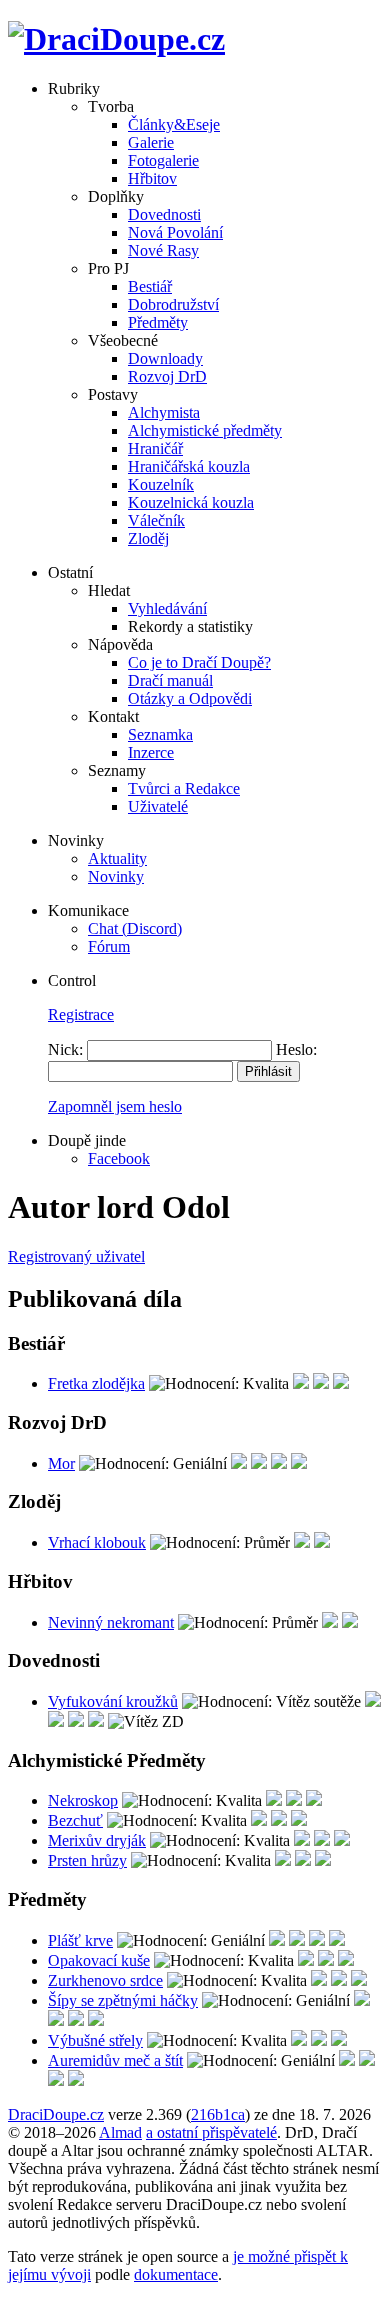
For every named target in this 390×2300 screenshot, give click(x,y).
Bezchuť (75, 1820)
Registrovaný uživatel (76, 1256)
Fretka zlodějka (96, 1383)
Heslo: (296, 1049)
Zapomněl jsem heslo (115, 1106)
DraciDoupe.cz (56, 2114)
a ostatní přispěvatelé (211, 2132)
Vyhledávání (167, 608)
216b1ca (218, 2114)
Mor (61, 1463)
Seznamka (160, 734)
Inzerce (151, 752)
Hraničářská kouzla (189, 466)
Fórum (109, 946)
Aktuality (117, 858)
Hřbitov (152, 178)
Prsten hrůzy (87, 1860)
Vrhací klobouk (97, 1542)
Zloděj (148, 538)
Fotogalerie (163, 160)
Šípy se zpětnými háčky (123, 2000)
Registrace (81, 1014)
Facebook (119, 1158)
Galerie (151, 142)
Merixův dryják (97, 1840)
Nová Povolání (175, 232)
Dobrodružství (173, 304)
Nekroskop (83, 1800)
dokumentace (176, 2274)
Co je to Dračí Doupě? (199, 662)
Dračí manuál (170, 680)
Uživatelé (158, 806)
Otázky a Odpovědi (190, 698)
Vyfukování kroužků (113, 1701)
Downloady (165, 358)
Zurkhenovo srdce (105, 1980)
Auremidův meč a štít (115, 2060)
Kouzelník (161, 484)
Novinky (116, 876)
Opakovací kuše (99, 1960)
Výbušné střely (95, 2040)
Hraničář (155, 448)
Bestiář (150, 286)
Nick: (65, 1049)
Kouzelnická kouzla (191, 502)
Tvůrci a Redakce (184, 788)
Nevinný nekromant (111, 1622)
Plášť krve (80, 1940)
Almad (120, 2132)
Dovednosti (164, 214)
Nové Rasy (163, 250)
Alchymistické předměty (205, 430)
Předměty (158, 322)
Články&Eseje (174, 124)
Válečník (156, 520)
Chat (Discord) (135, 928)
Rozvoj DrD (167, 376)
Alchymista (164, 412)
